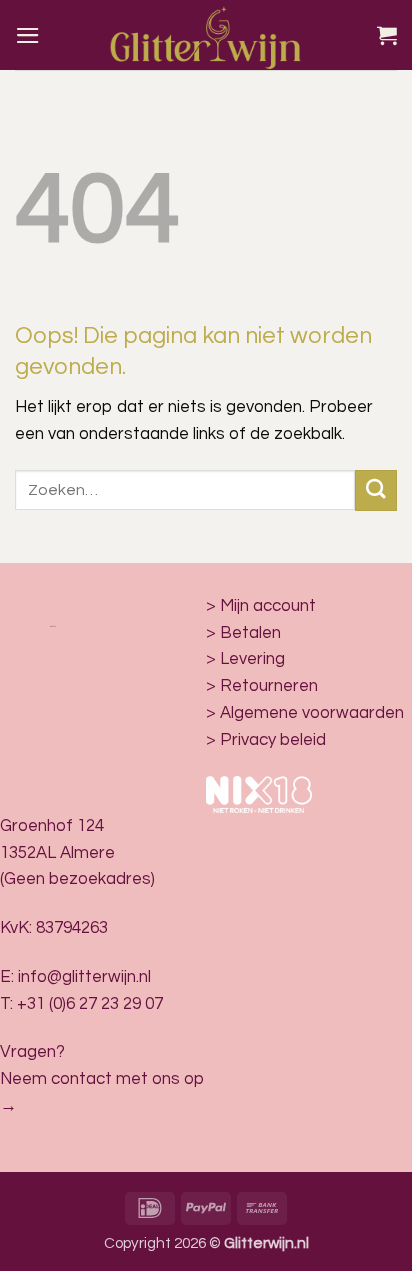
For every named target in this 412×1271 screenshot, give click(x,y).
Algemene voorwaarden (312, 713)
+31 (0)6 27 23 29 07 (90, 1004)
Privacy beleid (273, 740)
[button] (28, 35)
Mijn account (268, 606)
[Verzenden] (376, 490)
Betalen (250, 633)
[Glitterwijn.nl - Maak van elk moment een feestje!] (206, 35)
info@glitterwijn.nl (84, 977)
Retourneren (269, 686)
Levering (252, 659)
